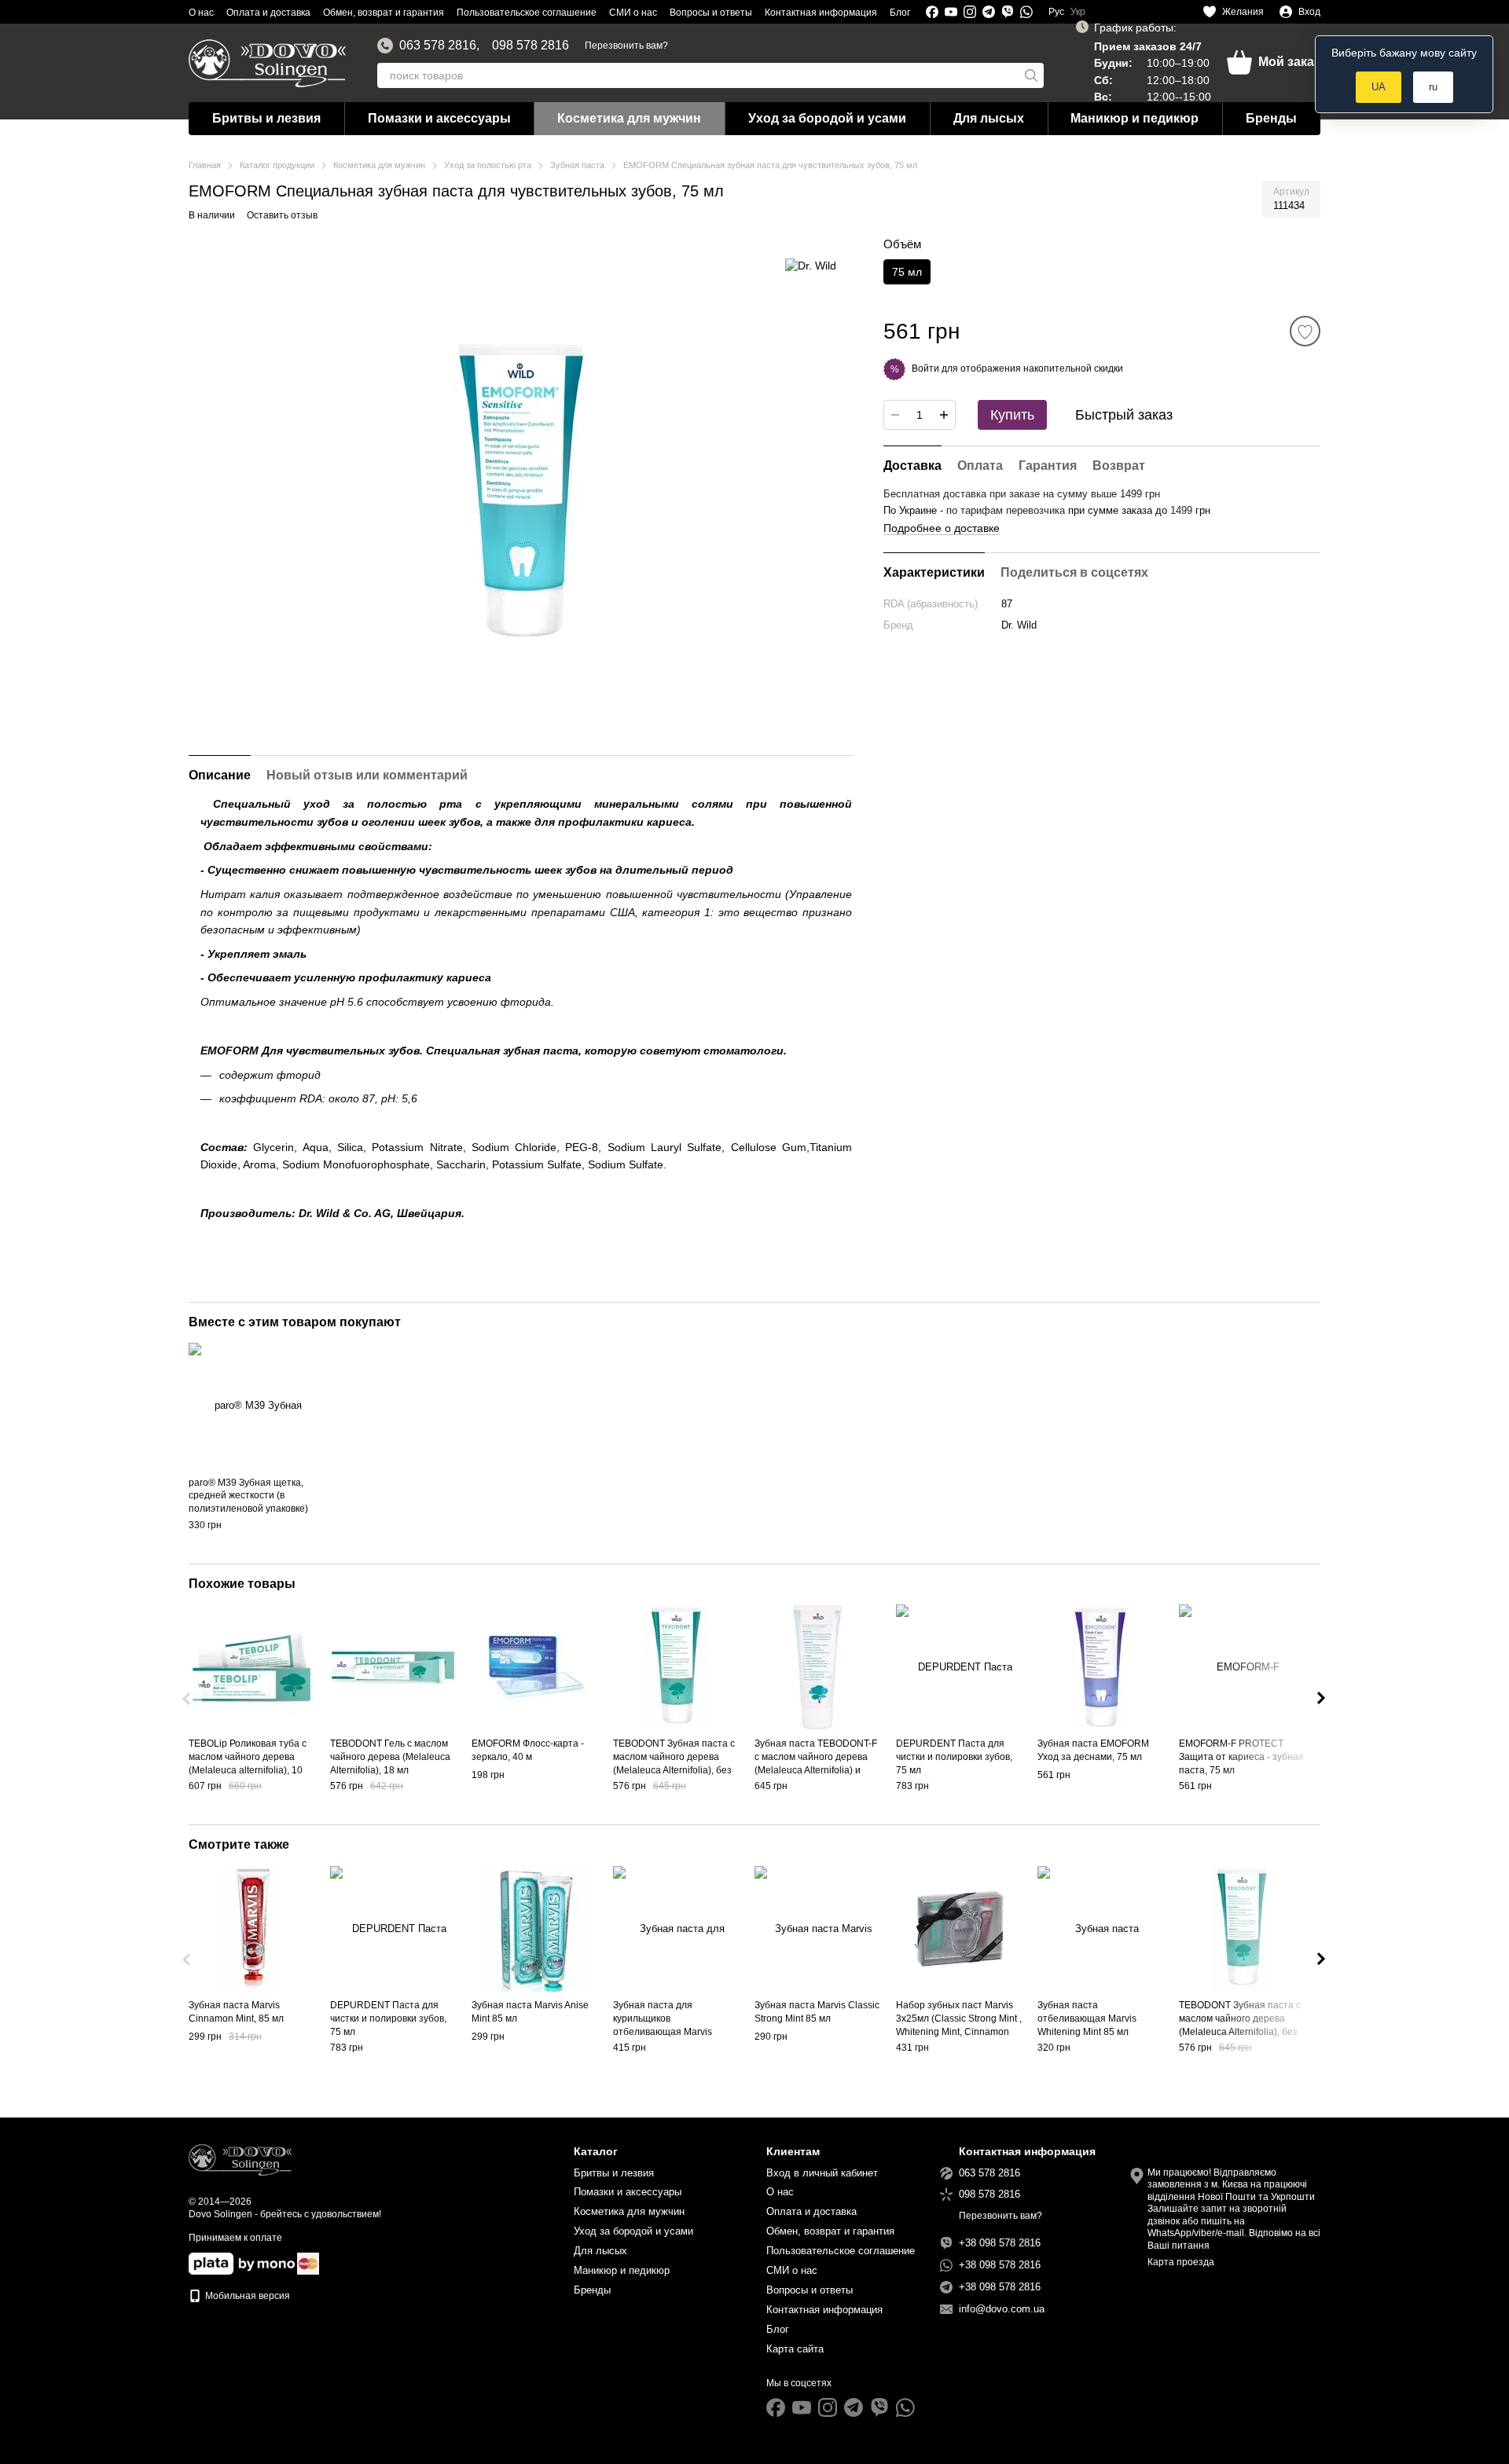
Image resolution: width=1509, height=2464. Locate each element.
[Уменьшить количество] (895, 415)
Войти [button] (925, 368)
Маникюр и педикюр (1135, 118)
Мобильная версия (246, 2296)
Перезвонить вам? (626, 46)
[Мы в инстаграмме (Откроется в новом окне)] (970, 12)
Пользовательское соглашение (527, 13)
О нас (201, 13)
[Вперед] (1321, 1699)
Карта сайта (795, 2349)
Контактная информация (821, 13)
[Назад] (188, 1699)
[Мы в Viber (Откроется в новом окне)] (1008, 12)
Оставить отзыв (282, 215)
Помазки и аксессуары (439, 118)
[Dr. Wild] (811, 265)
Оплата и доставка (268, 13)
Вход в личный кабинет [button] (822, 2173)
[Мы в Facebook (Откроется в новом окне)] (932, 12)
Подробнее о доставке (942, 527)
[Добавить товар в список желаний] (1305, 331)
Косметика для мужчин (629, 118)
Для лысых (989, 118)
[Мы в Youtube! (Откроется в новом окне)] (951, 12)
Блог (900, 13)
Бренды (1271, 118)
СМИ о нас (633, 13)
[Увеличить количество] (944, 415)
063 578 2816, (439, 46)
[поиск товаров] (1031, 75)
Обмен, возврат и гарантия (384, 13)
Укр (1078, 12)
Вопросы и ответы (711, 13)
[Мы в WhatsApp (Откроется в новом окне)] (1026, 12)
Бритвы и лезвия (266, 118)
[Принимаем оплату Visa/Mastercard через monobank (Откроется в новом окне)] (242, 2263)
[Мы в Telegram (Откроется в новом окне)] (989, 12)
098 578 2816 (531, 46)
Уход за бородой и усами (827, 118)
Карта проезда (1181, 2262)
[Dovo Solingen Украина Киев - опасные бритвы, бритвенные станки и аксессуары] (240, 2159)
